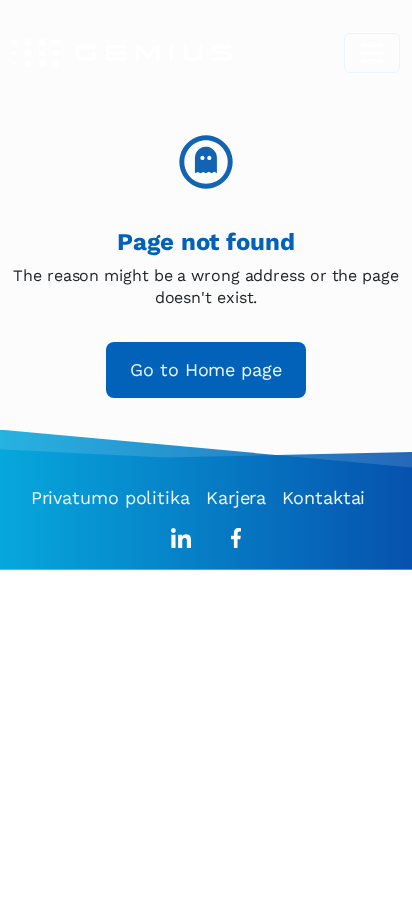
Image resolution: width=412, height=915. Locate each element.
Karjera (236, 497)
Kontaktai (323, 497)
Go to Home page (206, 369)
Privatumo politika (110, 497)
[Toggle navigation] (372, 53)
